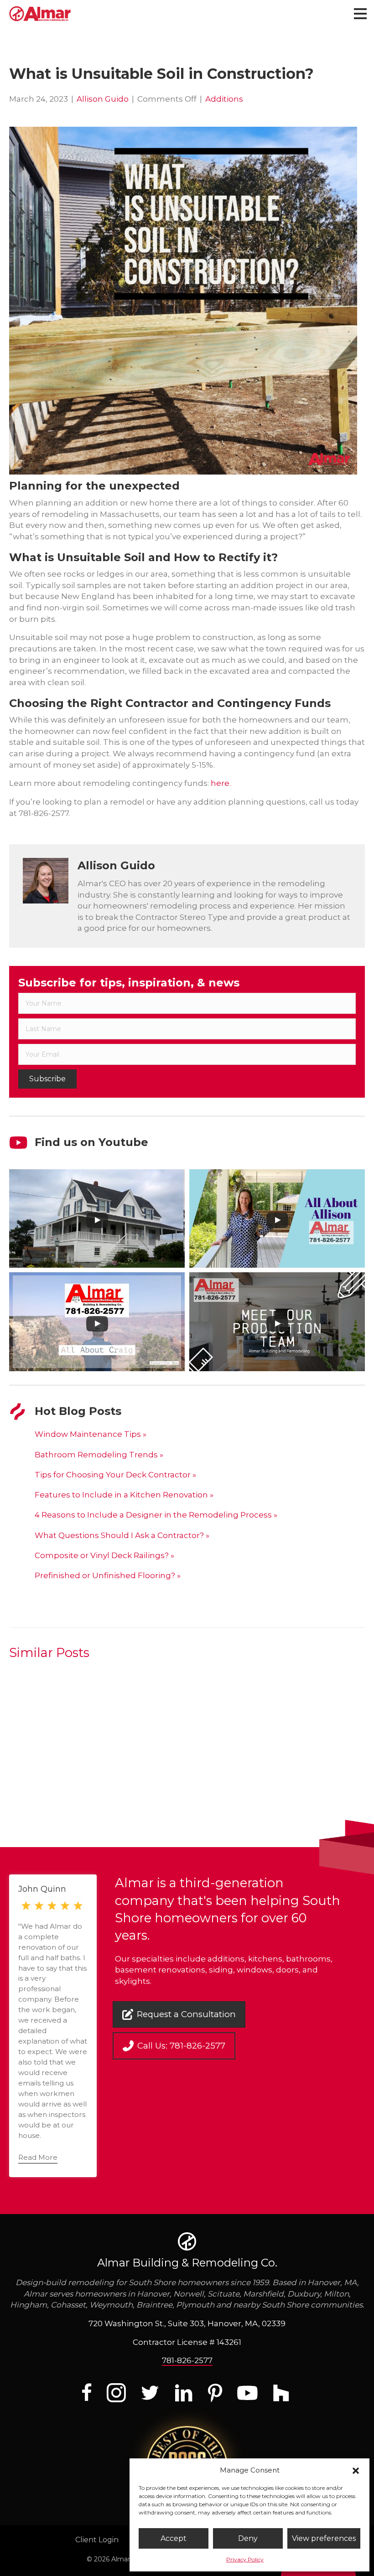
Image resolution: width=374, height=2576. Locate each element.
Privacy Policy (245, 2559)
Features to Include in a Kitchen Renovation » (124, 1495)
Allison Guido (103, 99)
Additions (224, 99)
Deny (248, 2538)
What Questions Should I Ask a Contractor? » (122, 1535)
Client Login (97, 2540)
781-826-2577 (187, 2360)
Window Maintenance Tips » (91, 1434)
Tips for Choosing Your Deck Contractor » (115, 1475)
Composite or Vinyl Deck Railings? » (104, 1555)
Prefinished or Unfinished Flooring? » (108, 1575)
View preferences (324, 2538)
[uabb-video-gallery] (97, 1219)
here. (221, 783)
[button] (356, 2470)
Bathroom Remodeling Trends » (99, 1455)
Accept (174, 2538)
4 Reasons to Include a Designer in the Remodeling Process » (156, 1515)
